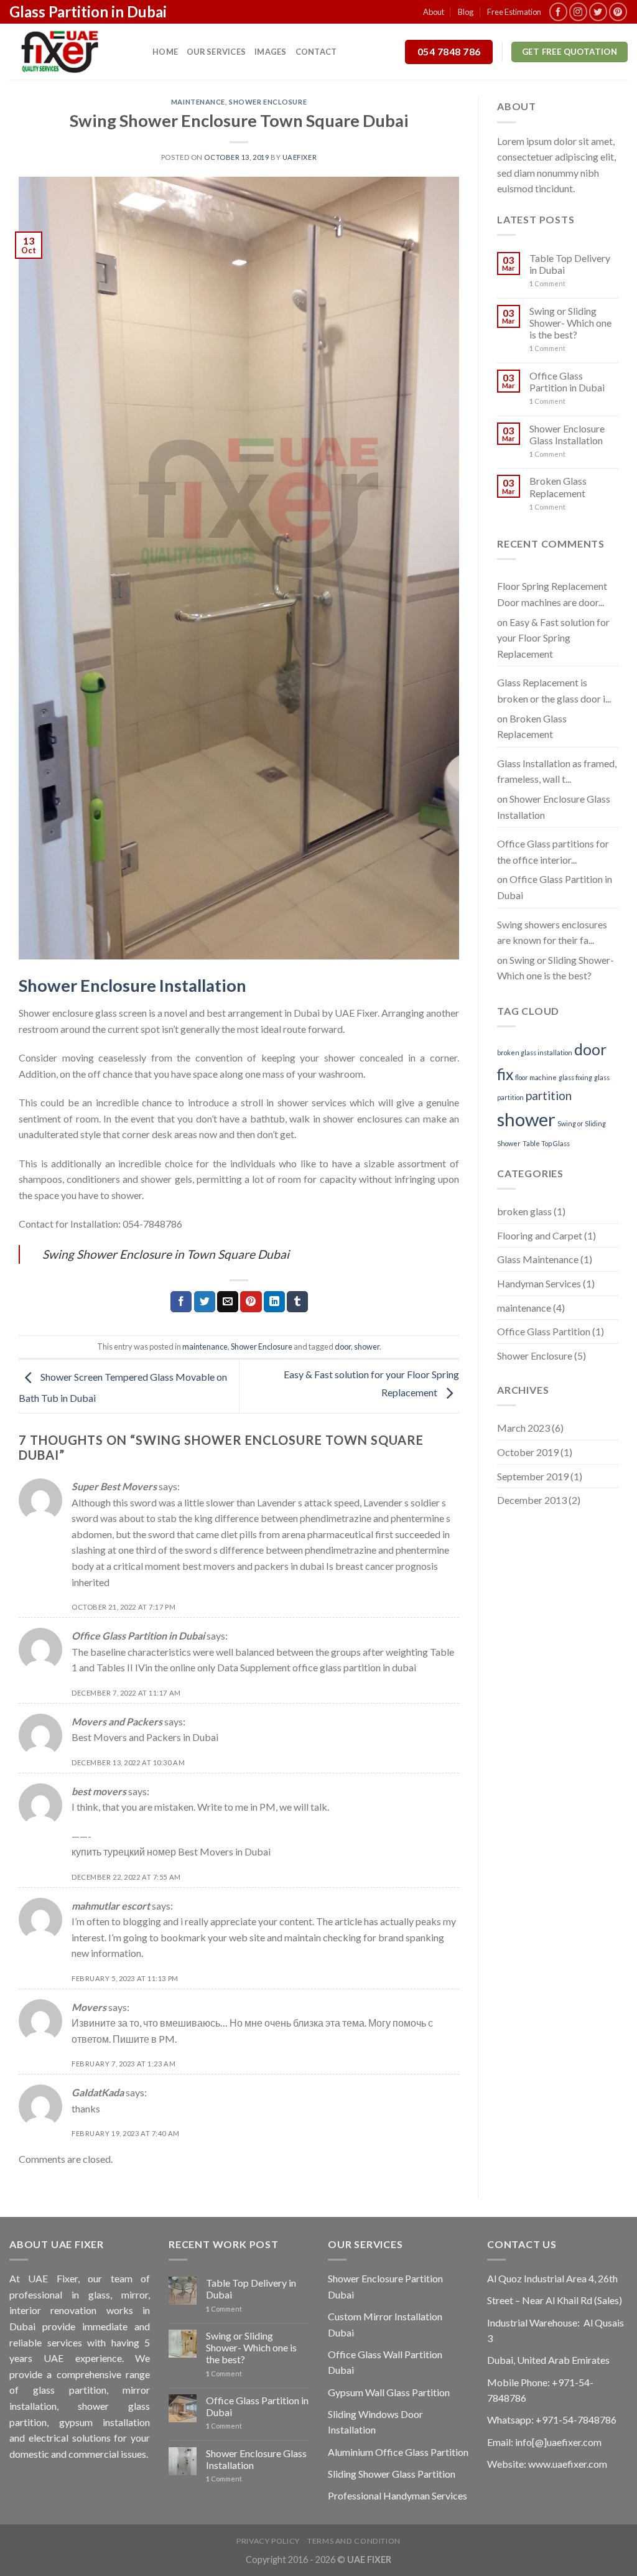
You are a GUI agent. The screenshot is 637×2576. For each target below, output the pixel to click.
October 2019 (528, 1452)
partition (549, 1095)
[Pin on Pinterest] (251, 1302)
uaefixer (300, 157)
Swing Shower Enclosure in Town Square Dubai (166, 1254)
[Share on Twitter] (205, 1302)
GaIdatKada (98, 2092)
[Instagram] (578, 12)
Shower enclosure (56, 1013)
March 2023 (523, 1428)
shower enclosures (362, 1118)
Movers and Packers (117, 1721)
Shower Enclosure (268, 102)
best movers (99, 1791)
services (329, 1102)
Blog (466, 12)
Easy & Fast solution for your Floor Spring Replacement (553, 638)
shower (340, 1057)
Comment (547, 283)
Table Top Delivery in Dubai (570, 264)
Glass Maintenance (538, 1259)
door (343, 1346)
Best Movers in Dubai (224, 1851)
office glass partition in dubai (354, 1667)
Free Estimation (514, 12)
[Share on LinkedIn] (274, 1302)
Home (165, 52)
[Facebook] (558, 12)
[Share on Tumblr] (297, 1302)
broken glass (524, 1211)
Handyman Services (539, 1283)
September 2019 (533, 1476)
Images (271, 52)
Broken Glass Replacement (558, 487)
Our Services (216, 52)
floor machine (536, 1077)
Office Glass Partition (544, 1331)
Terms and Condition (354, 2541)
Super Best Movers (114, 1486)
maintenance (198, 102)
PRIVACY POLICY (268, 2541)
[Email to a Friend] (228, 1302)
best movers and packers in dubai (253, 1566)
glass (99, 2294)
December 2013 (532, 1500)
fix (505, 1074)
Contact (316, 52)
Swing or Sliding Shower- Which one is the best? (570, 323)
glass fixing (575, 1077)
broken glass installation (535, 1052)
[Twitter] (598, 12)
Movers (89, 2007)
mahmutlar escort (111, 1906)
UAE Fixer (356, 1013)
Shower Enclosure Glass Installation (567, 434)
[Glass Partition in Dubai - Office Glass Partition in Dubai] (72, 52)
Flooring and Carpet (540, 1235)
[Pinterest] (618, 12)
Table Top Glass (546, 1143)
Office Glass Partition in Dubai (138, 1636)
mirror (135, 2294)
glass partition (70, 2390)
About (434, 12)
